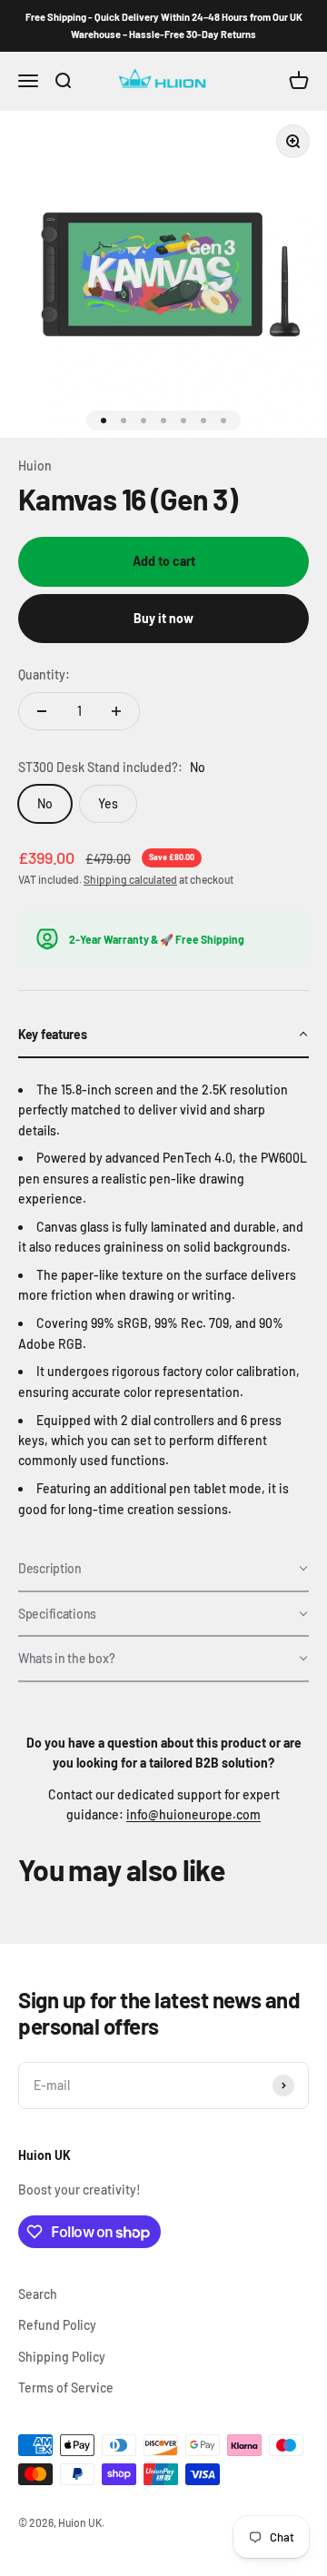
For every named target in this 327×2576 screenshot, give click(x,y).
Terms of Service (66, 2388)
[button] (163, 1035)
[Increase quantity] (116, 711)
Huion (35, 466)
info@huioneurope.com (193, 1814)
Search (38, 2294)
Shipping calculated (130, 879)
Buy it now (163, 618)
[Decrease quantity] (42, 711)
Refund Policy (57, 2325)
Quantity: (44, 674)
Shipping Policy (62, 2357)
